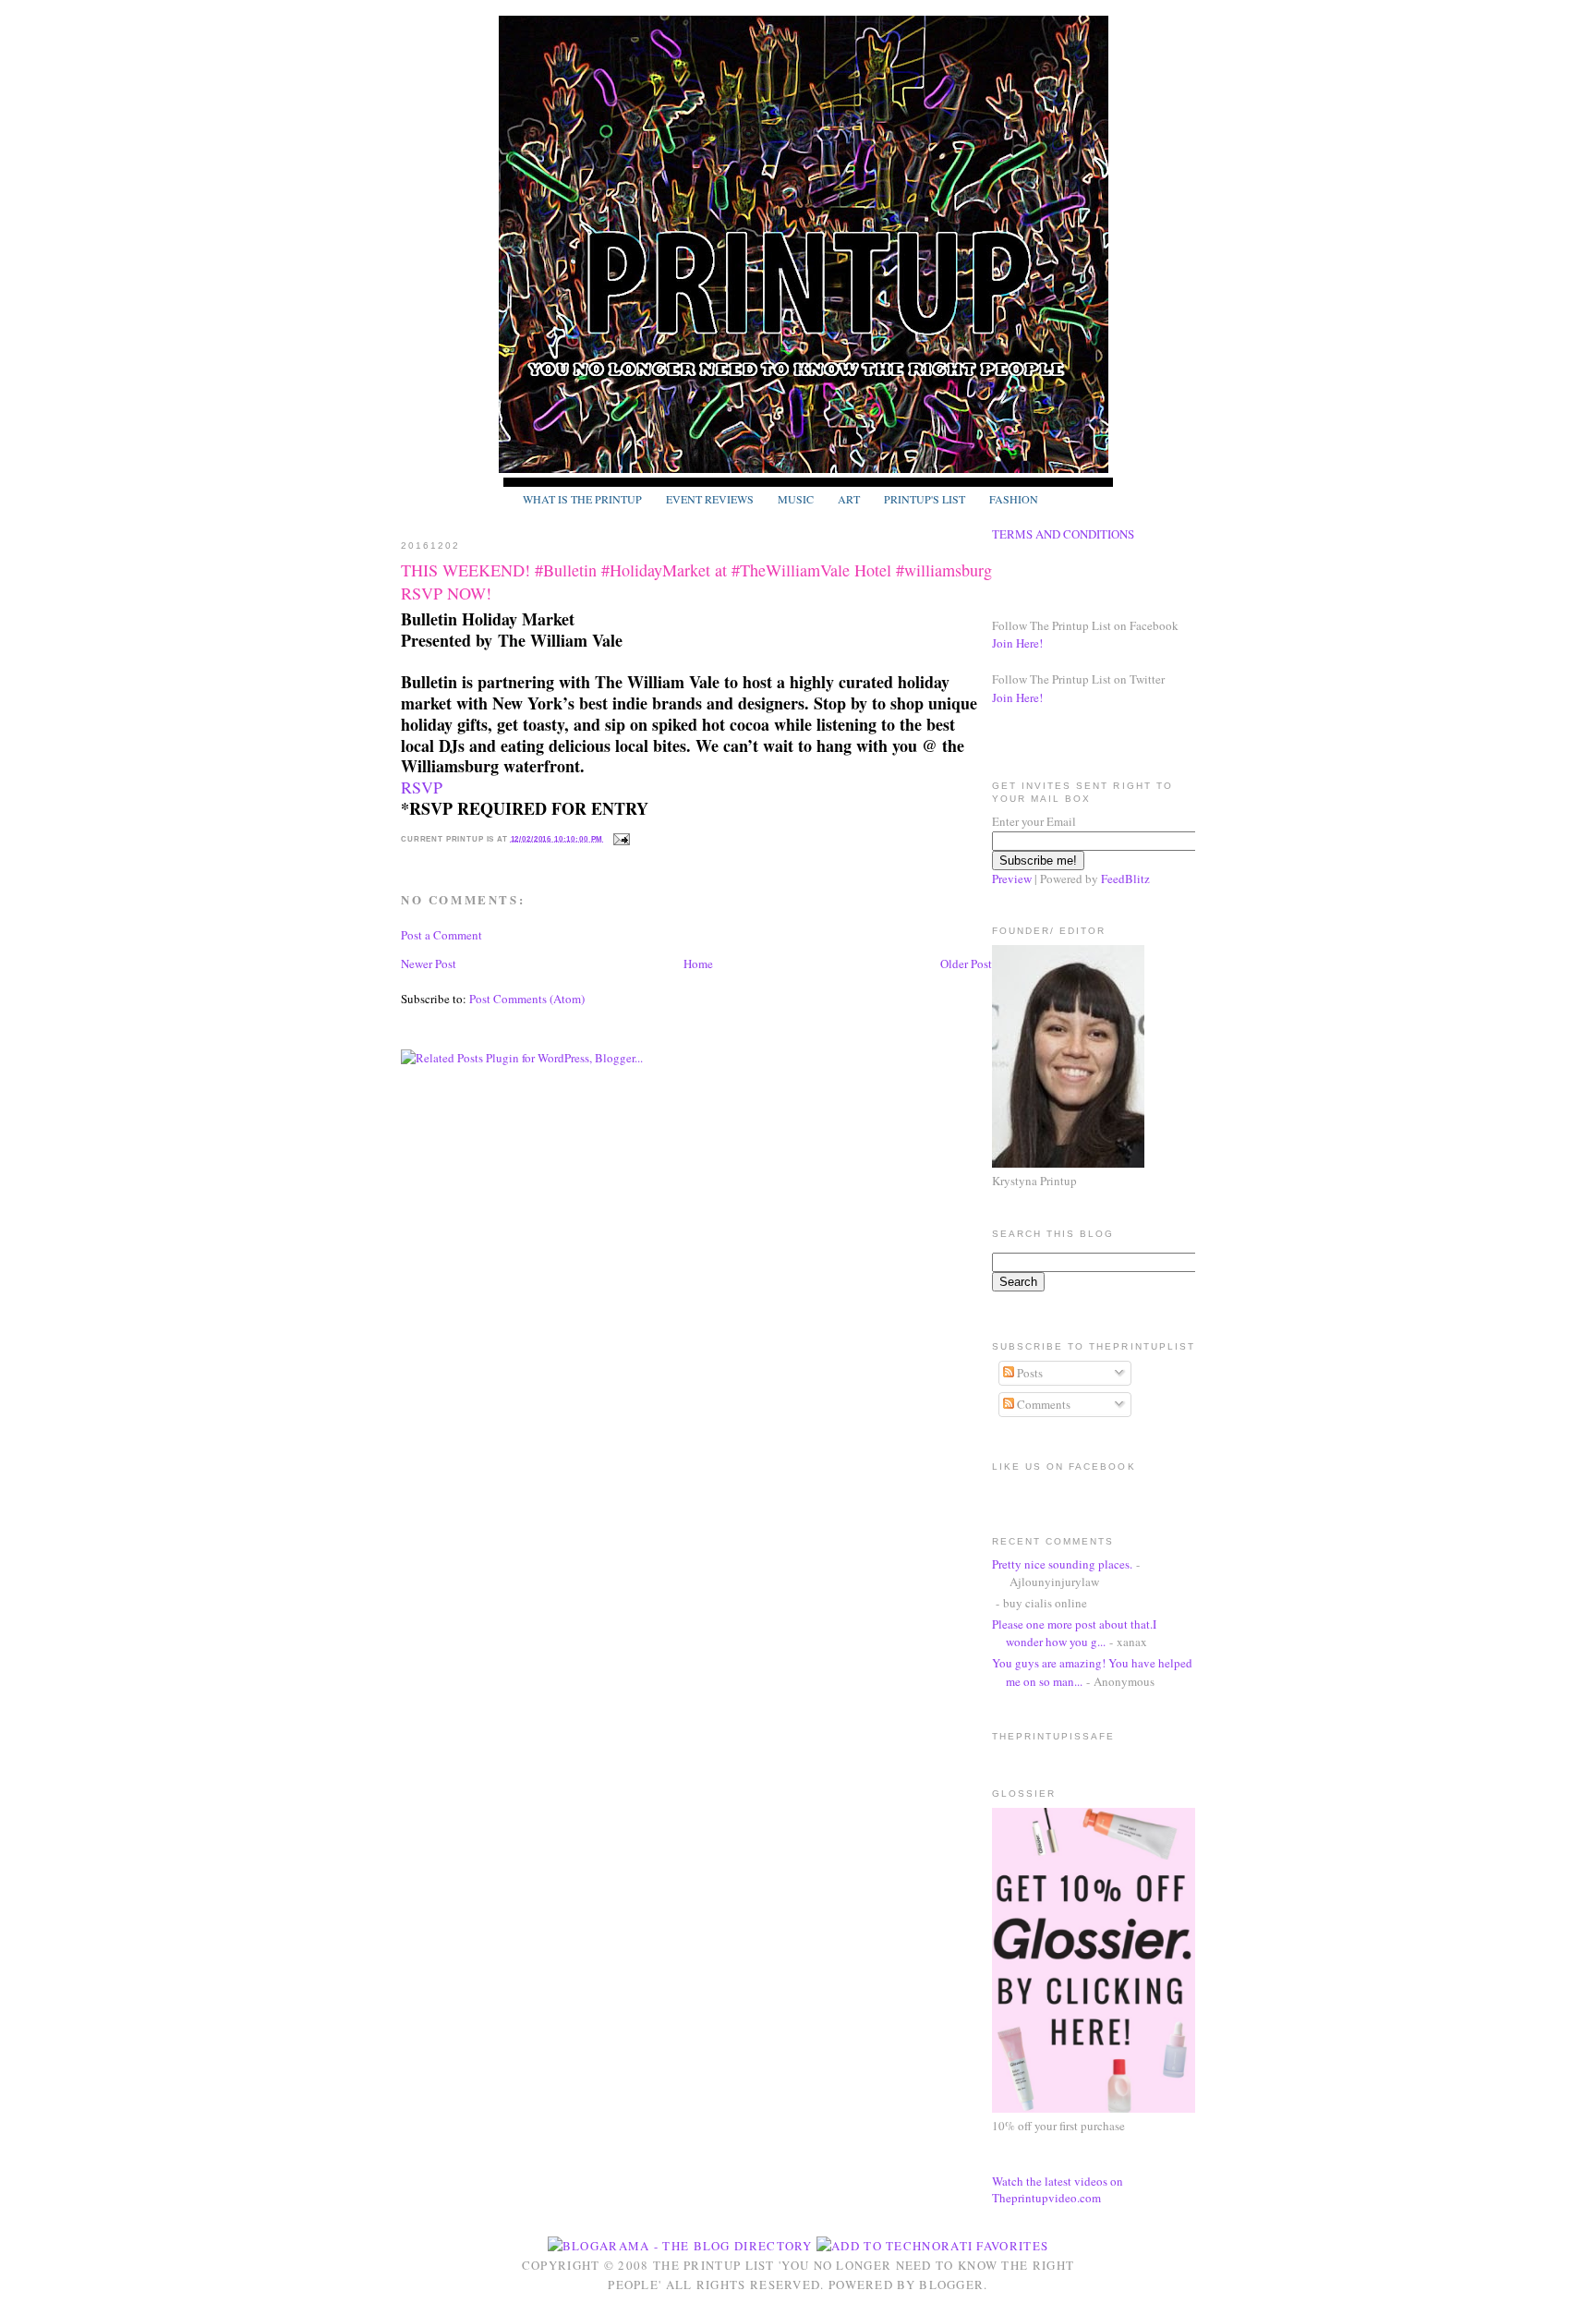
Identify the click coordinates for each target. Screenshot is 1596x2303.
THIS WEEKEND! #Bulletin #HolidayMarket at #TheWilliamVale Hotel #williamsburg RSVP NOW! (696, 582)
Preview (1012, 879)
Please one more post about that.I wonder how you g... (1074, 1633)
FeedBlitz (1125, 879)
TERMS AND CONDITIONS (1063, 534)
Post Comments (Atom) (527, 999)
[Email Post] (620, 838)
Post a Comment (441, 935)
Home (698, 964)
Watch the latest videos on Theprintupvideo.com (1058, 2189)
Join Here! (1017, 643)
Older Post (966, 964)
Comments (1042, 1404)
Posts (1028, 1373)
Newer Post (429, 964)
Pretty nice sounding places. (1062, 1564)
